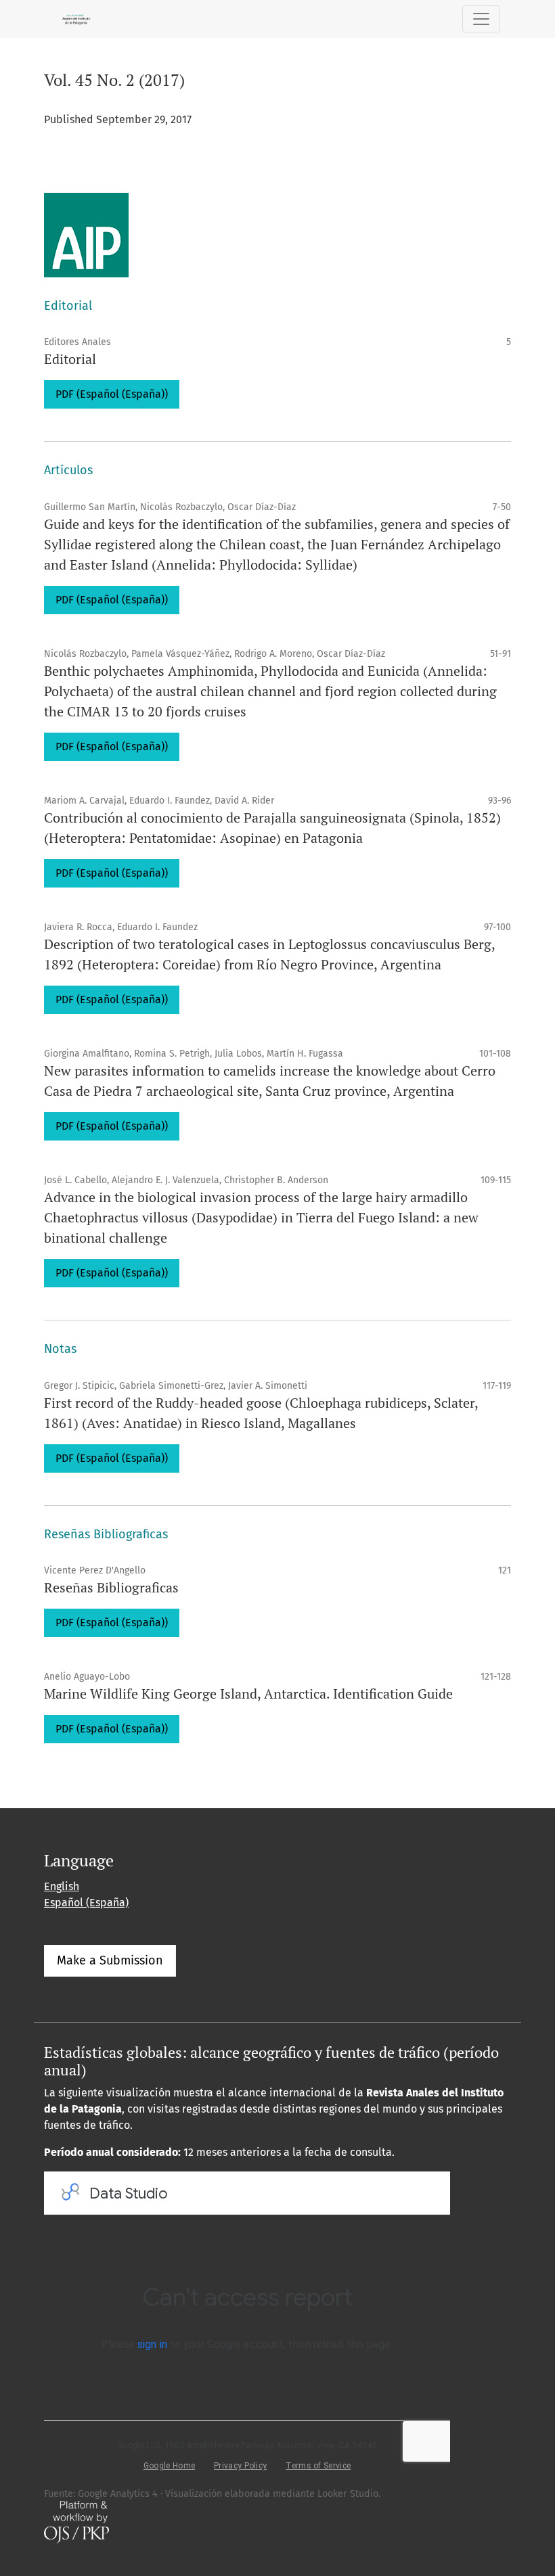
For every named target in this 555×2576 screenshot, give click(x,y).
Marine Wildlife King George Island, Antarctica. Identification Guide (248, 1694)
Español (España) (86, 1903)
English (62, 1886)
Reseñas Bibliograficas (111, 1587)
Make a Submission (110, 1960)
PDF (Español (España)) (112, 394)
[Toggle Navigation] (481, 19)
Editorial (70, 359)
